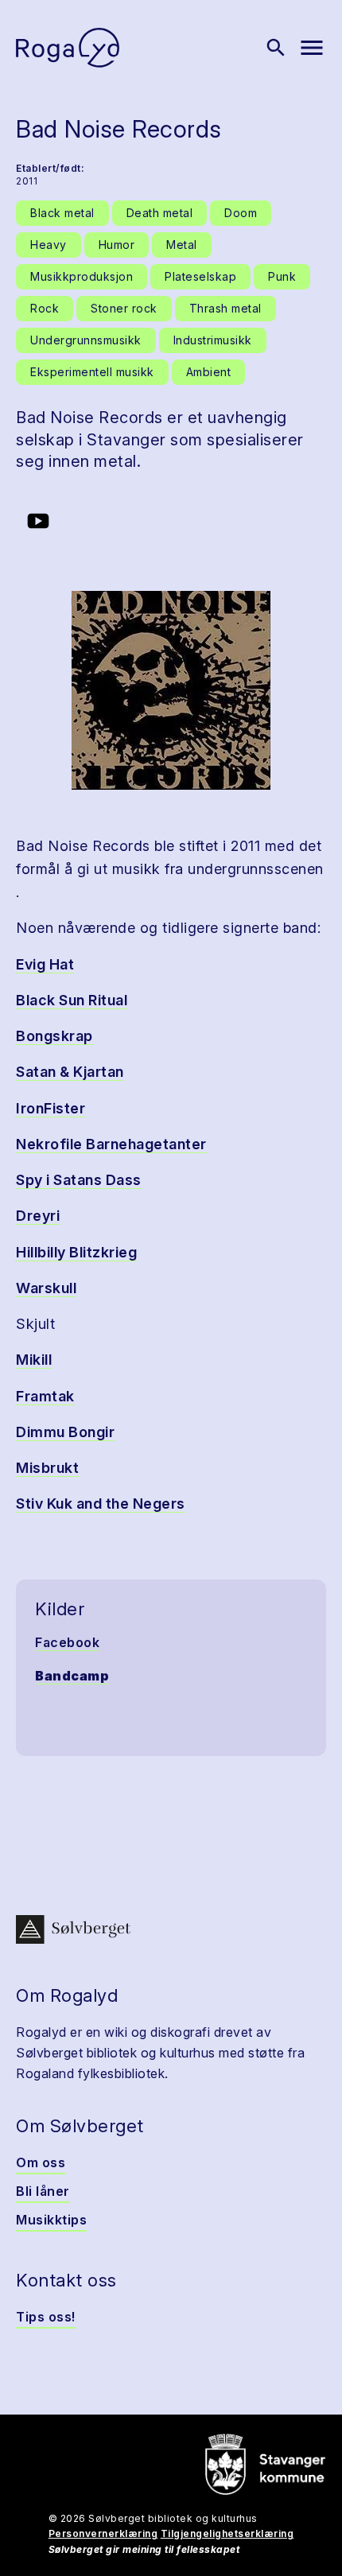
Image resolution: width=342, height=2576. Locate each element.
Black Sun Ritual (72, 1000)
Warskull (46, 1288)
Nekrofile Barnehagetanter (111, 1144)
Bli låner (43, 2191)
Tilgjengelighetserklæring (227, 2533)
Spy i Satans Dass (79, 1180)
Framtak (45, 1396)
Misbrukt (47, 1468)
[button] (171, 690)
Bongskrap (54, 1036)
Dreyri (38, 1216)
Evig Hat (45, 964)
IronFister (51, 1108)
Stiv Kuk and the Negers (101, 1504)
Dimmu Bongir (65, 1432)
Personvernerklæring (103, 2533)
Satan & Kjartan (70, 1072)
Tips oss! (46, 2317)
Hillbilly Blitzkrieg (76, 1252)
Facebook (67, 1642)
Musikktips (51, 2220)
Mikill (34, 1360)
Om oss (41, 2162)
